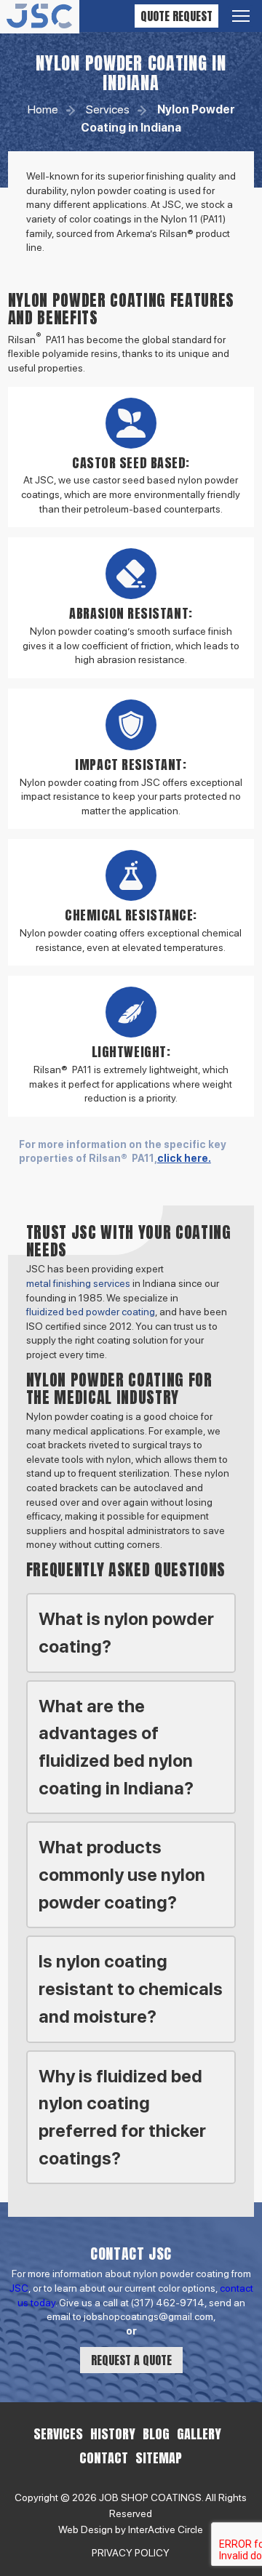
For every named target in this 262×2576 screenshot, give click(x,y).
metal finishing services (78, 1283)
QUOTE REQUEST (176, 16)
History (113, 2434)
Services (108, 109)
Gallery (199, 2434)
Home (43, 109)
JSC (19, 2288)
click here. (184, 1158)
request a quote (131, 2360)
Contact (104, 2458)
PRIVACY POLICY (131, 2553)
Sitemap (159, 2458)
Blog (156, 2434)
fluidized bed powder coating (91, 1312)
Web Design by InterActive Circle (131, 2529)
